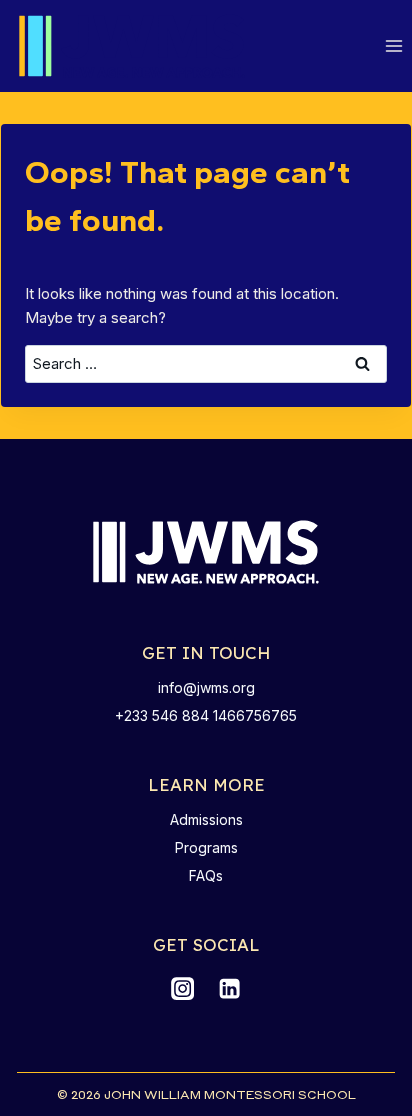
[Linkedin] (229, 989)
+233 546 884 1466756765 (206, 715)
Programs (206, 847)
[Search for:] (206, 363)
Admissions (206, 819)
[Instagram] (182, 989)
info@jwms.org (206, 687)
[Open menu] (393, 46)
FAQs (206, 875)
